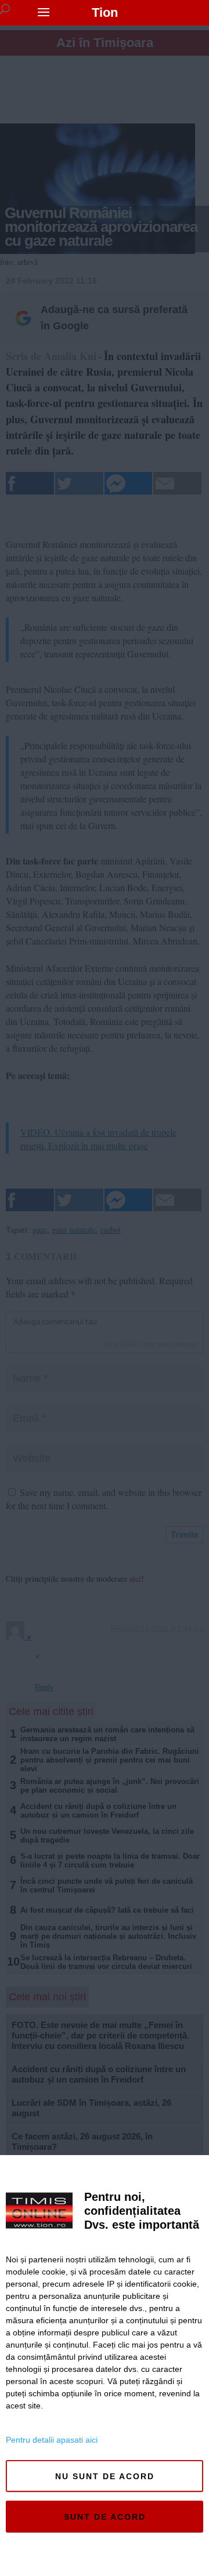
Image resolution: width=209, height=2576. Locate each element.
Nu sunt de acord (105, 2476)
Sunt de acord (105, 2517)
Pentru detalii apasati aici (52, 2440)
